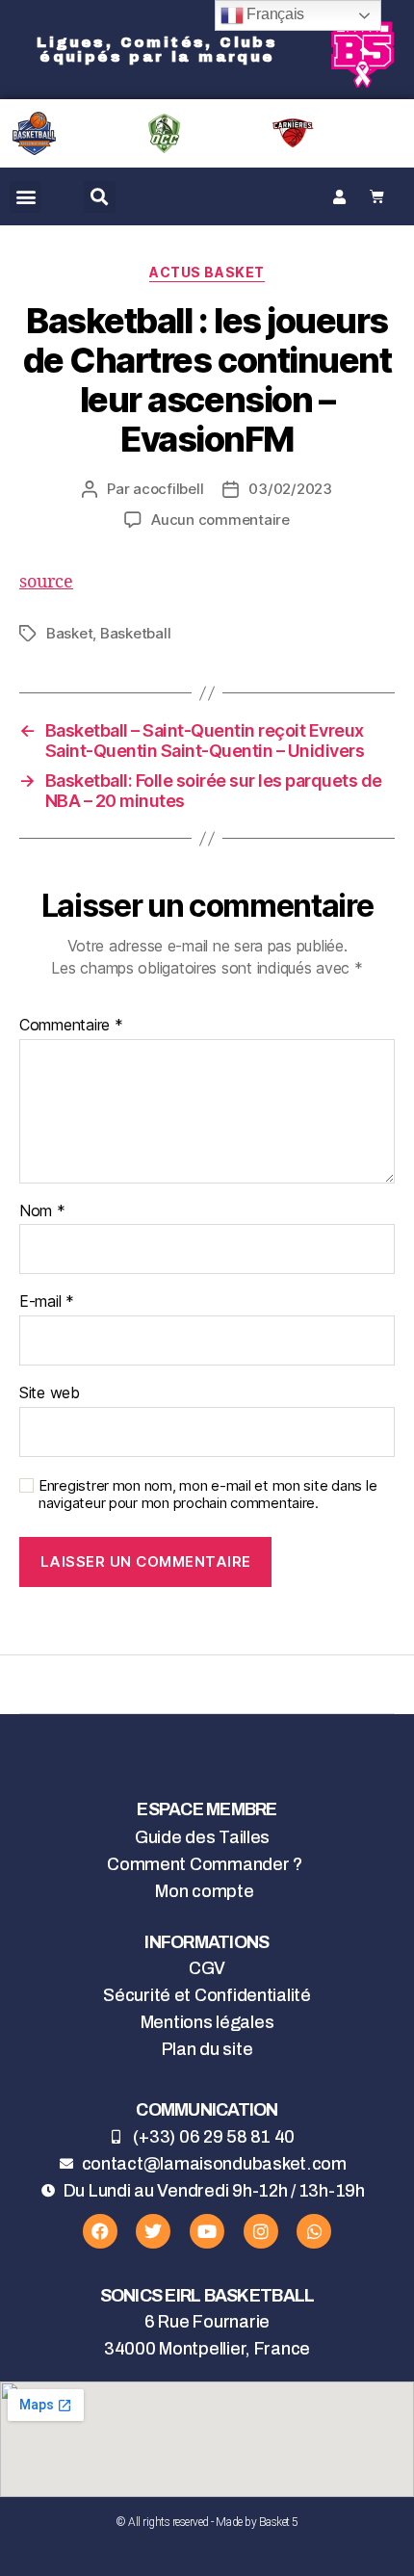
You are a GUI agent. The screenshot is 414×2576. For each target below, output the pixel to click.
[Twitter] (153, 2231)
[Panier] (377, 196)
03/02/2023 (290, 489)
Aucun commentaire (220, 520)
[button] (26, 197)
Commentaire (71, 1026)
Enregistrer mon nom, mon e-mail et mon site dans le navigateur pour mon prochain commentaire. (207, 1495)
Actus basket (207, 272)
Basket (69, 633)
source (46, 582)
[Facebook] (100, 2231)
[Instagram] (261, 2231)
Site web (50, 1393)
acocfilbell (168, 489)
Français (274, 14)
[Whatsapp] (314, 2231)
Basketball (135, 633)
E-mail (47, 1302)
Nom (42, 1211)
